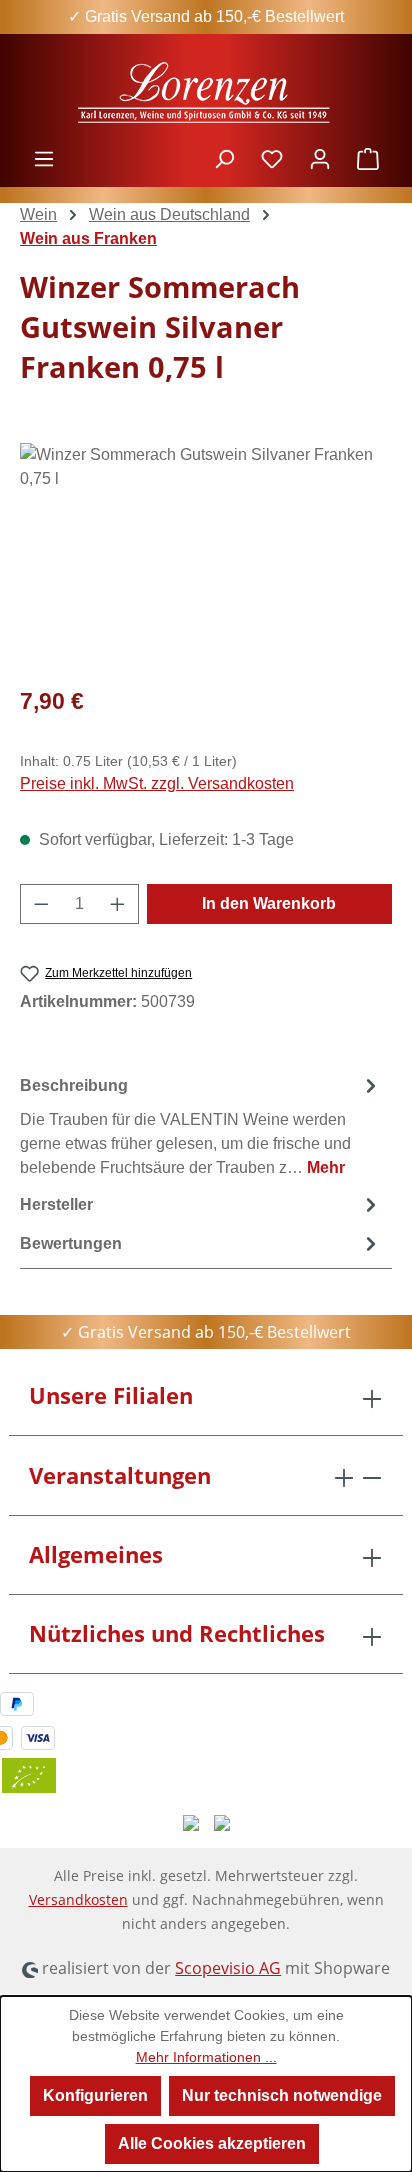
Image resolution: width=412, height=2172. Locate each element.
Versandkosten (78, 1899)
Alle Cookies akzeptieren (212, 2143)
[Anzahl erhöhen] (118, 904)
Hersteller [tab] (56, 1204)
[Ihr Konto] (320, 159)
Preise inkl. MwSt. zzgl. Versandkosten (157, 783)
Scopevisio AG (228, 1968)
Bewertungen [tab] (71, 1243)
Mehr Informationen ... (206, 2057)
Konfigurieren (95, 2095)
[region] (206, 555)
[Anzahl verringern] (41, 904)
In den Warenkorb (269, 903)
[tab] (201, 1125)
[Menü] (44, 159)
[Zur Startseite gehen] (206, 90)
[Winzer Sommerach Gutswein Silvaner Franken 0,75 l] (206, 555)
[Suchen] (224, 159)
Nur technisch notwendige (282, 2095)
